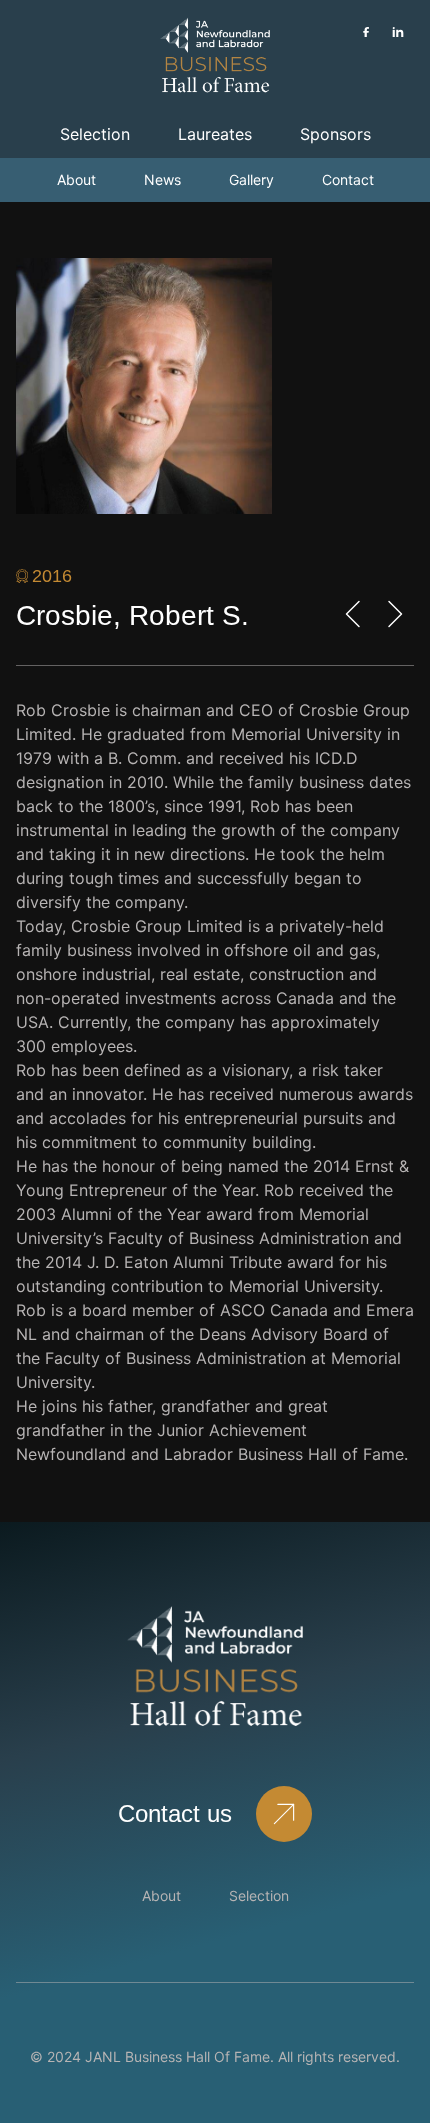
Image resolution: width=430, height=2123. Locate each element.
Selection (95, 134)
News (162, 179)
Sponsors (335, 134)
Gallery (251, 179)
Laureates (215, 134)
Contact (348, 179)
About (76, 179)
